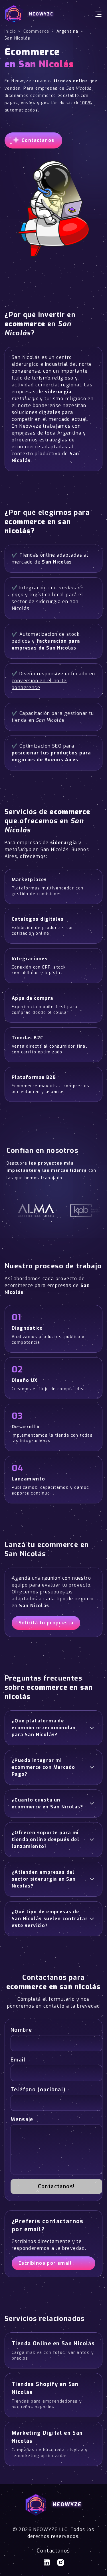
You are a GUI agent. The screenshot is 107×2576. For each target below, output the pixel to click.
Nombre (21, 2030)
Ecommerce (36, 31)
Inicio (10, 31)
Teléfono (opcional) (38, 2090)
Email (18, 2060)
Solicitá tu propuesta (46, 1623)
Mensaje (22, 2119)
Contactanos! (56, 2186)
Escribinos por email (45, 2263)
